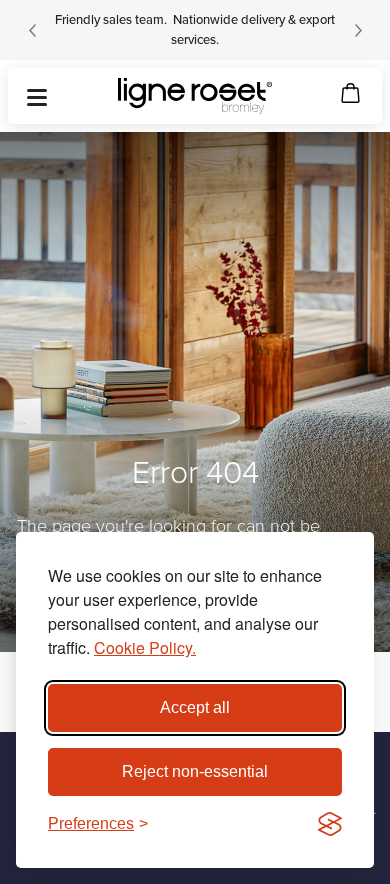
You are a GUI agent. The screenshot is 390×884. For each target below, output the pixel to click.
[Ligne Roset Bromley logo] (195, 96)
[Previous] (32, 30)
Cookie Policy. (145, 647)
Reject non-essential (195, 771)
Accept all (195, 707)
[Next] (358, 30)
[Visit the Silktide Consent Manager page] (330, 824)
